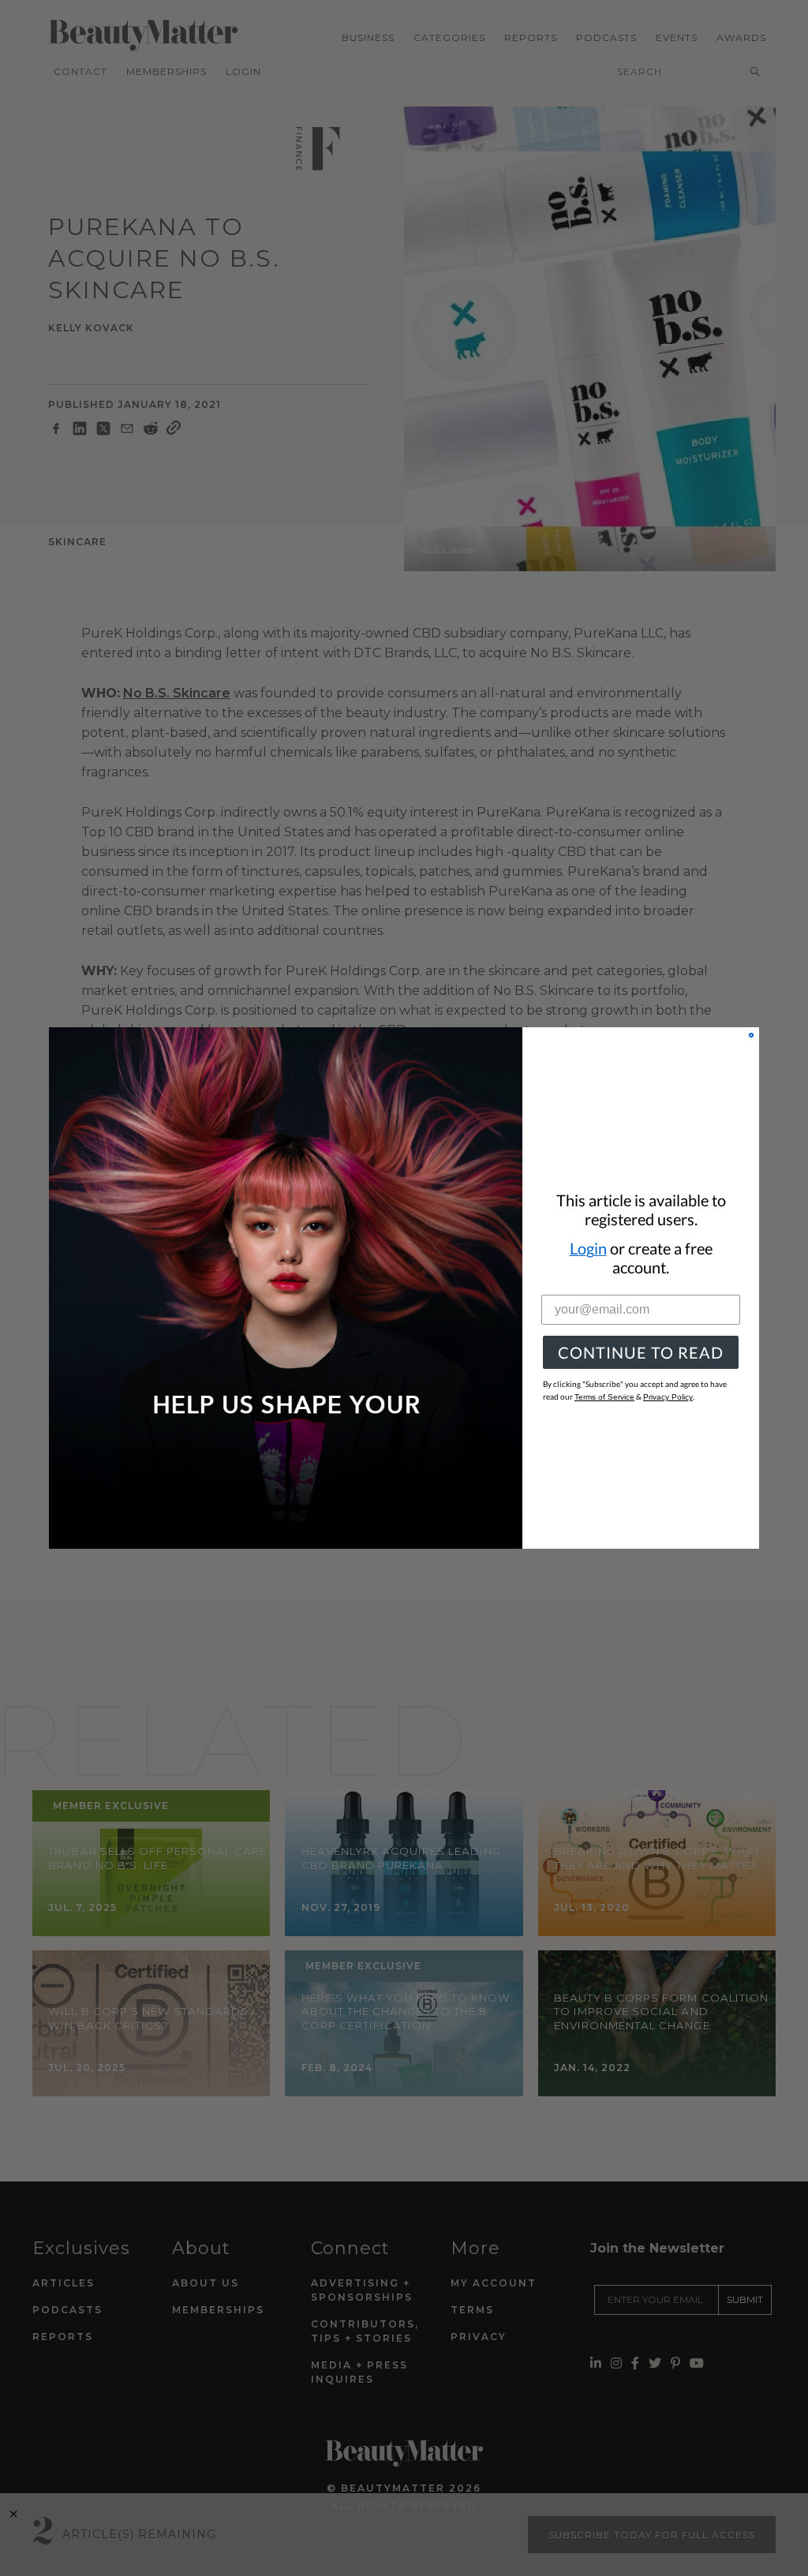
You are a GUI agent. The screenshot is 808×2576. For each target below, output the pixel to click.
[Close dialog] (751, 1035)
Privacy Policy (668, 1397)
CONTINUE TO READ (641, 1352)
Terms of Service (604, 1397)
